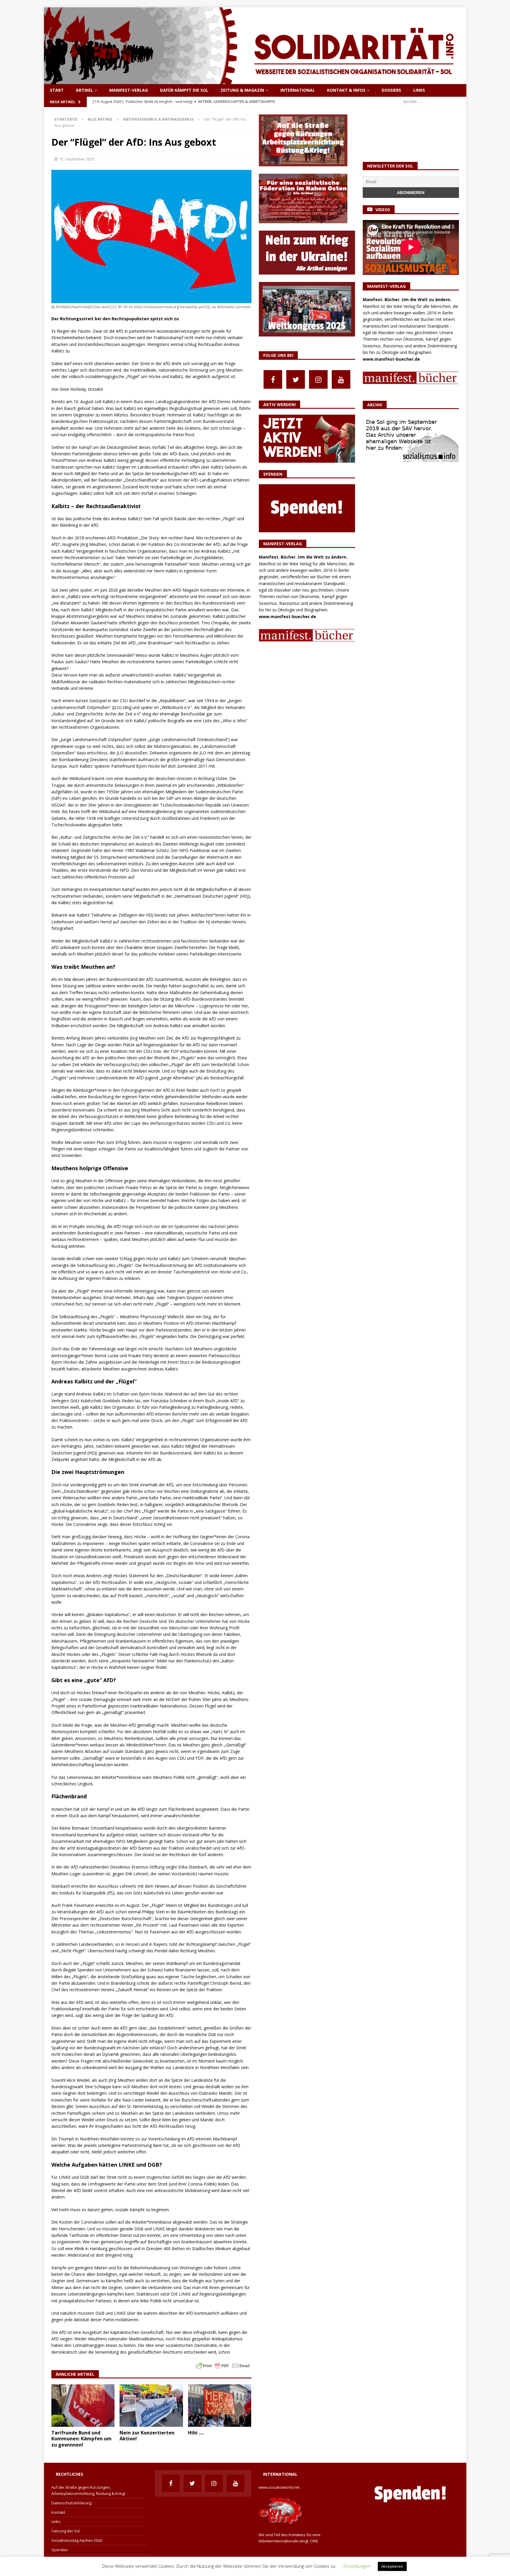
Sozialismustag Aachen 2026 (77, 2540)
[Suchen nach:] (429, 101)
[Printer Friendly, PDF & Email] (223, 2365)
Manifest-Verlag (129, 90)
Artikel (84, 90)
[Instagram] (318, 379)
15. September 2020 (77, 159)
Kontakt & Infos (346, 90)
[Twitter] (296, 379)
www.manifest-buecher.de (287, 617)
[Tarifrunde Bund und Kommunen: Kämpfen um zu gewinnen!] (83, 2405)
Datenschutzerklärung (71, 2503)
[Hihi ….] (220, 2405)
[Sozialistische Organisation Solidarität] (255, 81)
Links (419, 90)
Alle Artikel (100, 119)
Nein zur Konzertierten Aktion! (147, 2436)
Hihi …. (196, 2433)
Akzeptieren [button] (392, 2566)
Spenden (60, 2550)
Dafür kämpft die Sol (184, 90)
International (298, 90)
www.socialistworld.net (279, 2487)
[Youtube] (341, 379)
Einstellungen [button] (357, 2566)
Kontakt (58, 2512)
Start (57, 90)
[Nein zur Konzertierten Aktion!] (151, 2405)
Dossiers (391, 90)
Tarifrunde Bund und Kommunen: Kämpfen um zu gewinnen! (81, 2439)
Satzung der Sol (66, 2531)
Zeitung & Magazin (242, 90)
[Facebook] (273, 379)
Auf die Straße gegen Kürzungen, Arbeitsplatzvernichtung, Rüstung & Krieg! (88, 2490)
